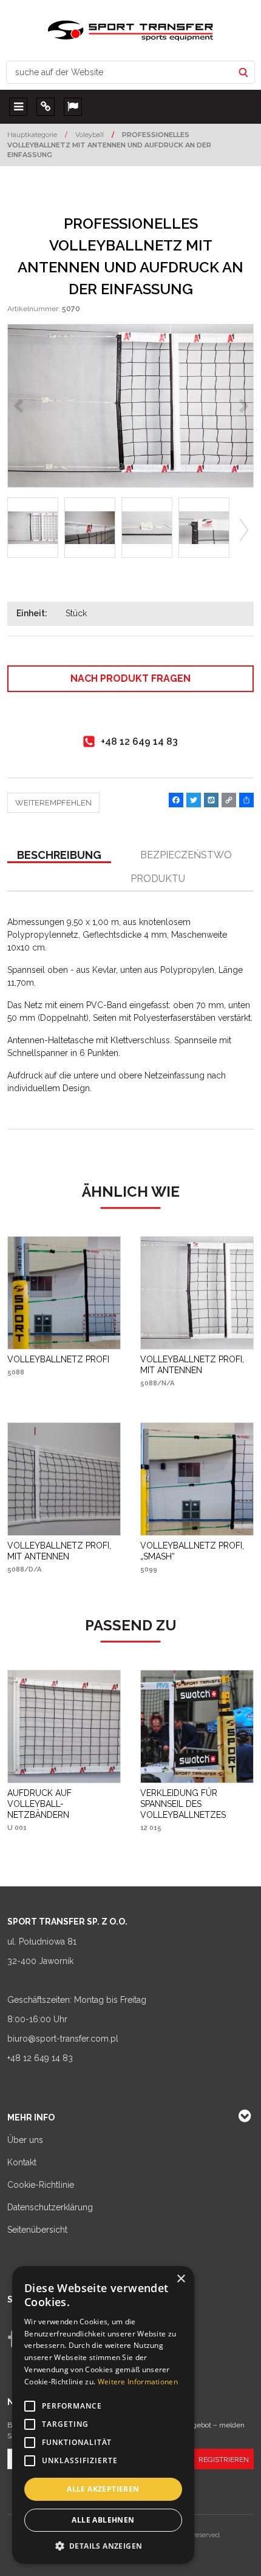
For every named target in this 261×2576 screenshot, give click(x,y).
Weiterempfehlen (53, 803)
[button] (59, 856)
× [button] (181, 2279)
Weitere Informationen (138, 2382)
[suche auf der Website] (243, 72)
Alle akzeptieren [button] (103, 2489)
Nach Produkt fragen (130, 678)
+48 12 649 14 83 (40, 2058)
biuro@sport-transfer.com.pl (63, 2039)
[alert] (103, 2415)
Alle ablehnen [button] (103, 2520)
